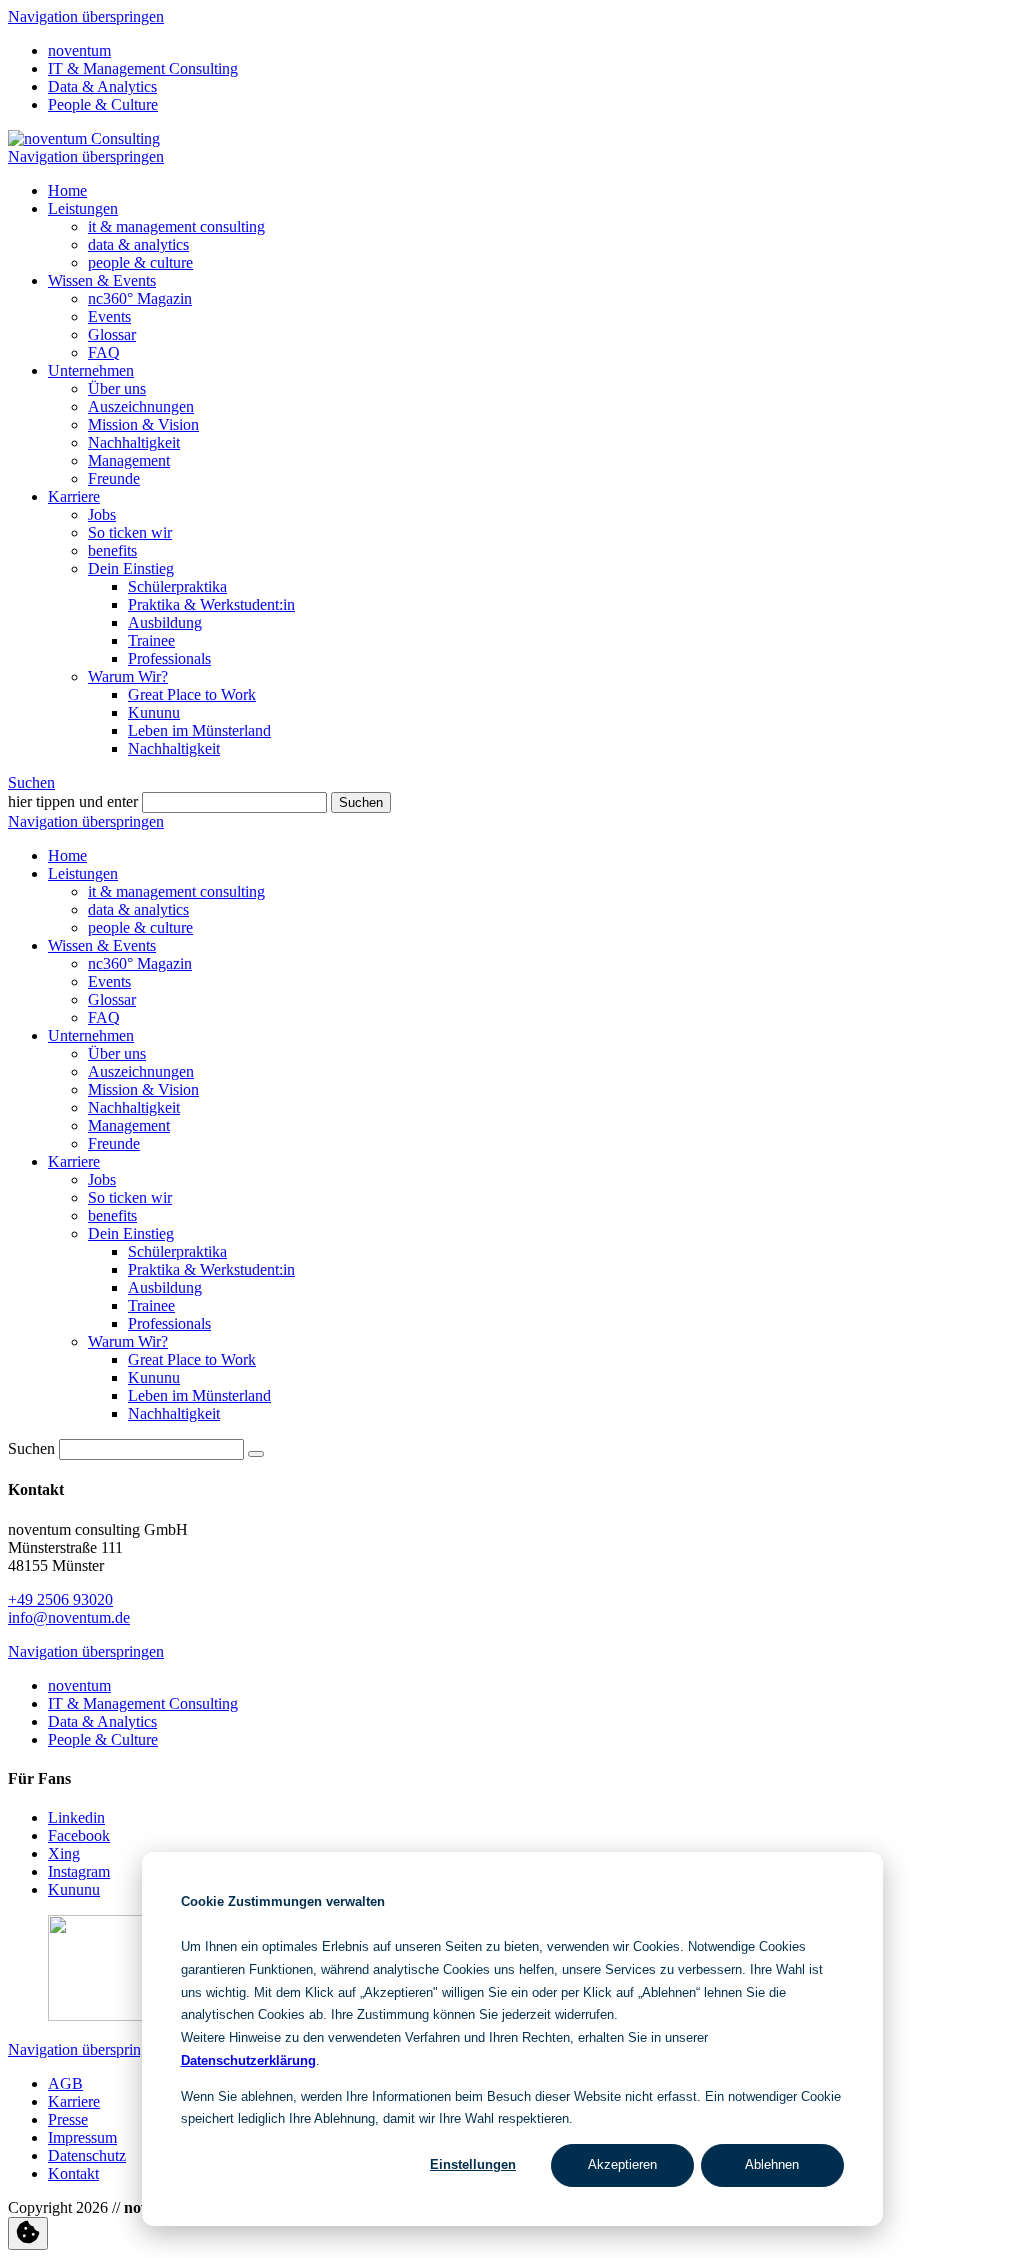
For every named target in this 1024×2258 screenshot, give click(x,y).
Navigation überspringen (86, 16)
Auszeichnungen (141, 406)
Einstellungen (473, 2164)
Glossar (112, 334)
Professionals (169, 658)
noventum (79, 50)
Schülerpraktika (177, 586)
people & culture (140, 262)
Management (129, 460)
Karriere (74, 496)
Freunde (114, 478)
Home (67, 190)
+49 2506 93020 (60, 1599)
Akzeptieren (622, 2164)
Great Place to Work (192, 694)
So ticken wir (130, 532)
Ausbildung (165, 622)
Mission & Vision (143, 424)
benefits (112, 550)
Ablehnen (772, 2164)
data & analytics (138, 244)
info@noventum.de (69, 1617)
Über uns (117, 388)
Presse (68, 2119)
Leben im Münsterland (199, 730)
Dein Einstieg (131, 568)
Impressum (82, 2137)
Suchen (31, 782)
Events (109, 316)
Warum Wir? (128, 676)
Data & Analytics (102, 86)
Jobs (102, 514)
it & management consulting (176, 226)
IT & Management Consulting (143, 68)
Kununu (154, 712)
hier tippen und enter (73, 801)
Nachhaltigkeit (134, 442)
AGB (65, 2083)
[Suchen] (256, 1454)
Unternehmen (91, 370)
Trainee (151, 640)
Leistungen (83, 208)
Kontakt (73, 2173)
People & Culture (103, 104)
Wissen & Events (102, 280)
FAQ (104, 352)
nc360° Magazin (140, 298)
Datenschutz (87, 2155)
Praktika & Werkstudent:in (211, 604)
